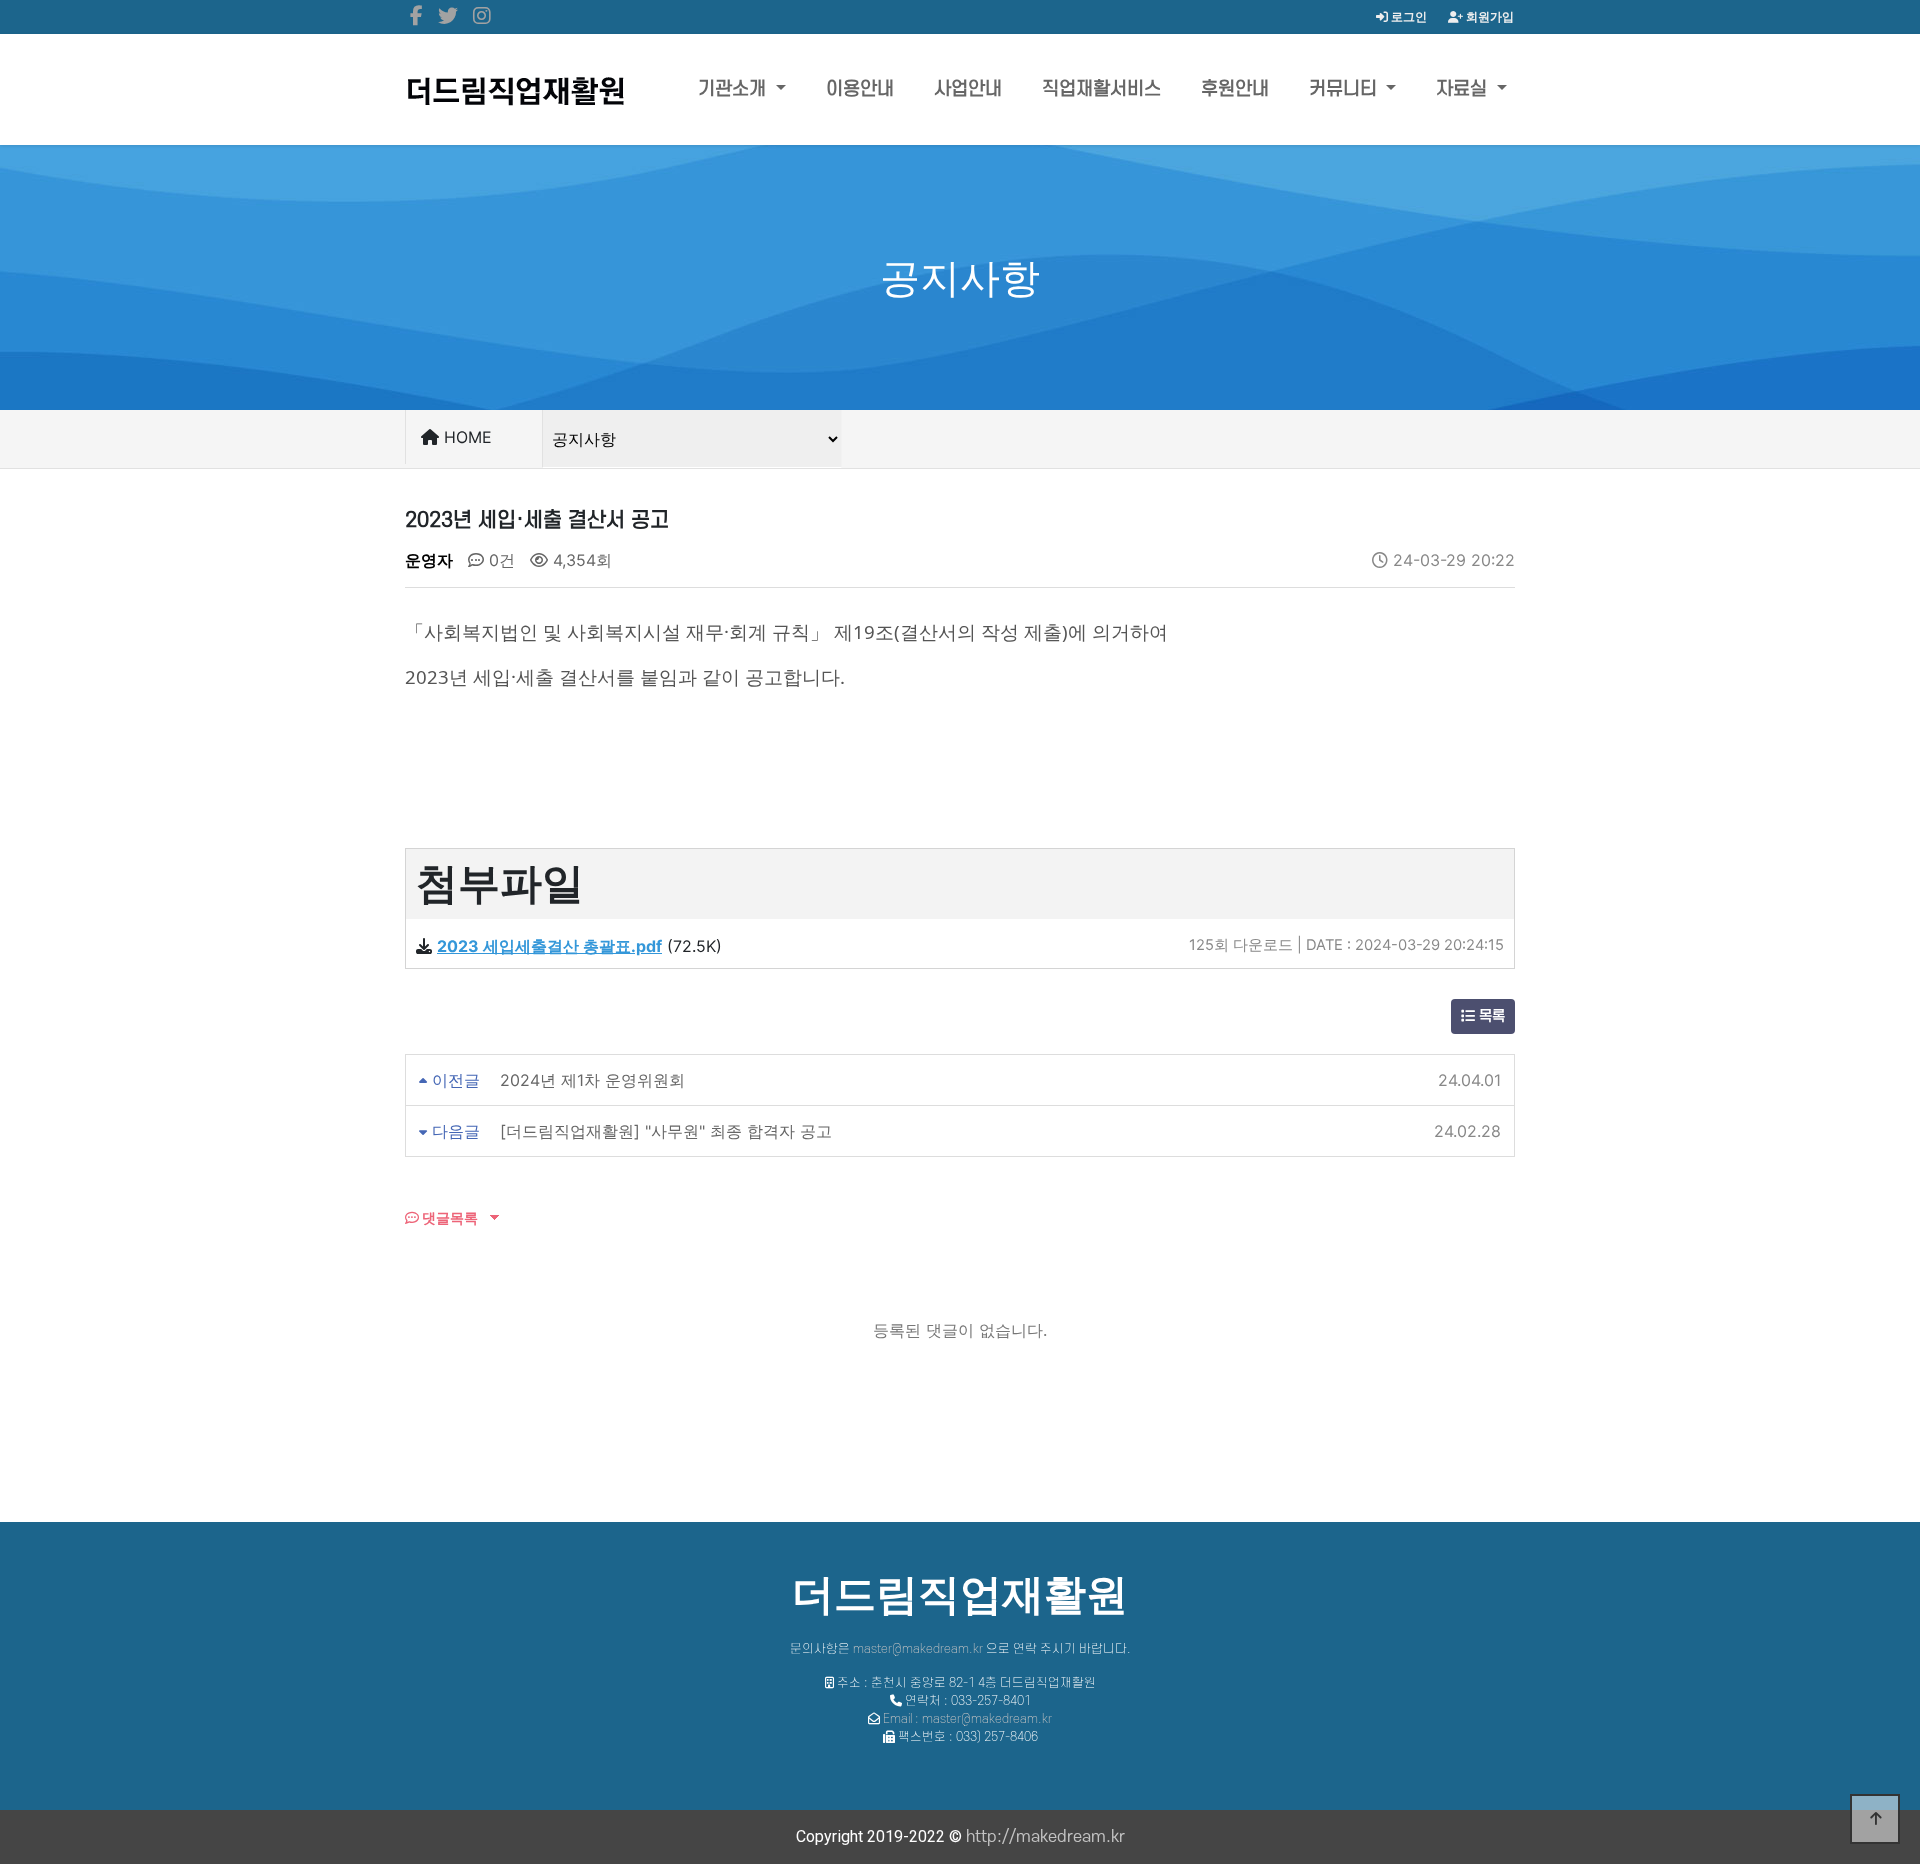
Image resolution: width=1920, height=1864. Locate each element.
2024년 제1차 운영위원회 (592, 1080)
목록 (1490, 1016)
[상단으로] (1875, 1819)
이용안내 (860, 89)
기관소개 (734, 89)
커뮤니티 (1345, 89)
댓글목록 (448, 1217)
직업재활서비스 (1101, 89)
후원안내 (1235, 89)
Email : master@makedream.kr (967, 1719)
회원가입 (1488, 17)
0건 (499, 560)
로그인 (1407, 17)
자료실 (1464, 89)
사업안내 (968, 89)
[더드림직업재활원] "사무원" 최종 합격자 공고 (666, 1131)
